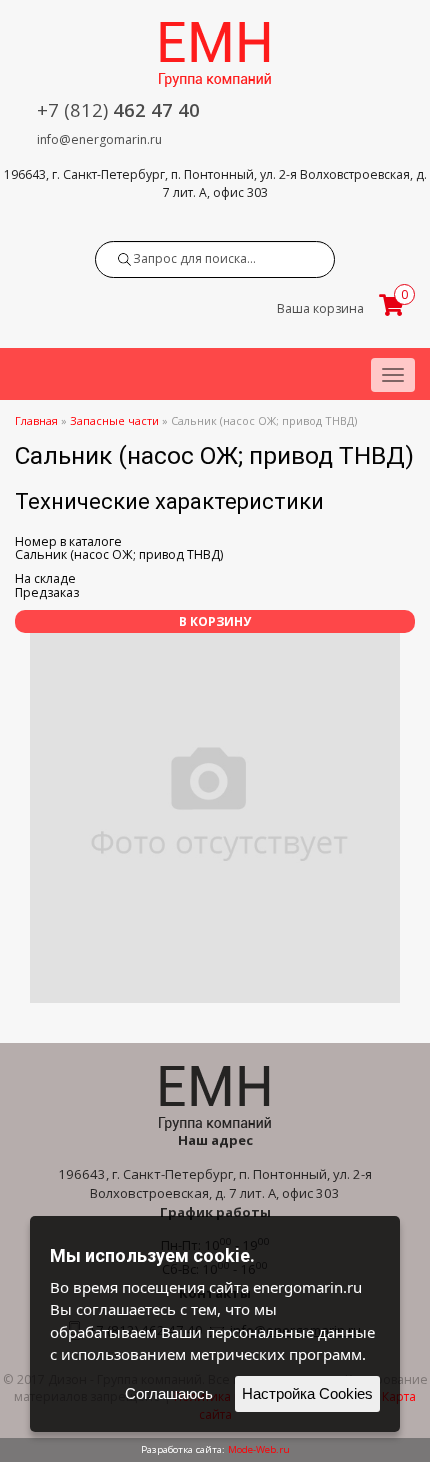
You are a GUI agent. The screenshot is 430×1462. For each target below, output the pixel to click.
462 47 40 (118, 109)
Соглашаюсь (169, 1393)
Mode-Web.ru (259, 1449)
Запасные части (114, 420)
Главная (36, 420)
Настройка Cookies (307, 1393)
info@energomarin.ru (99, 139)
